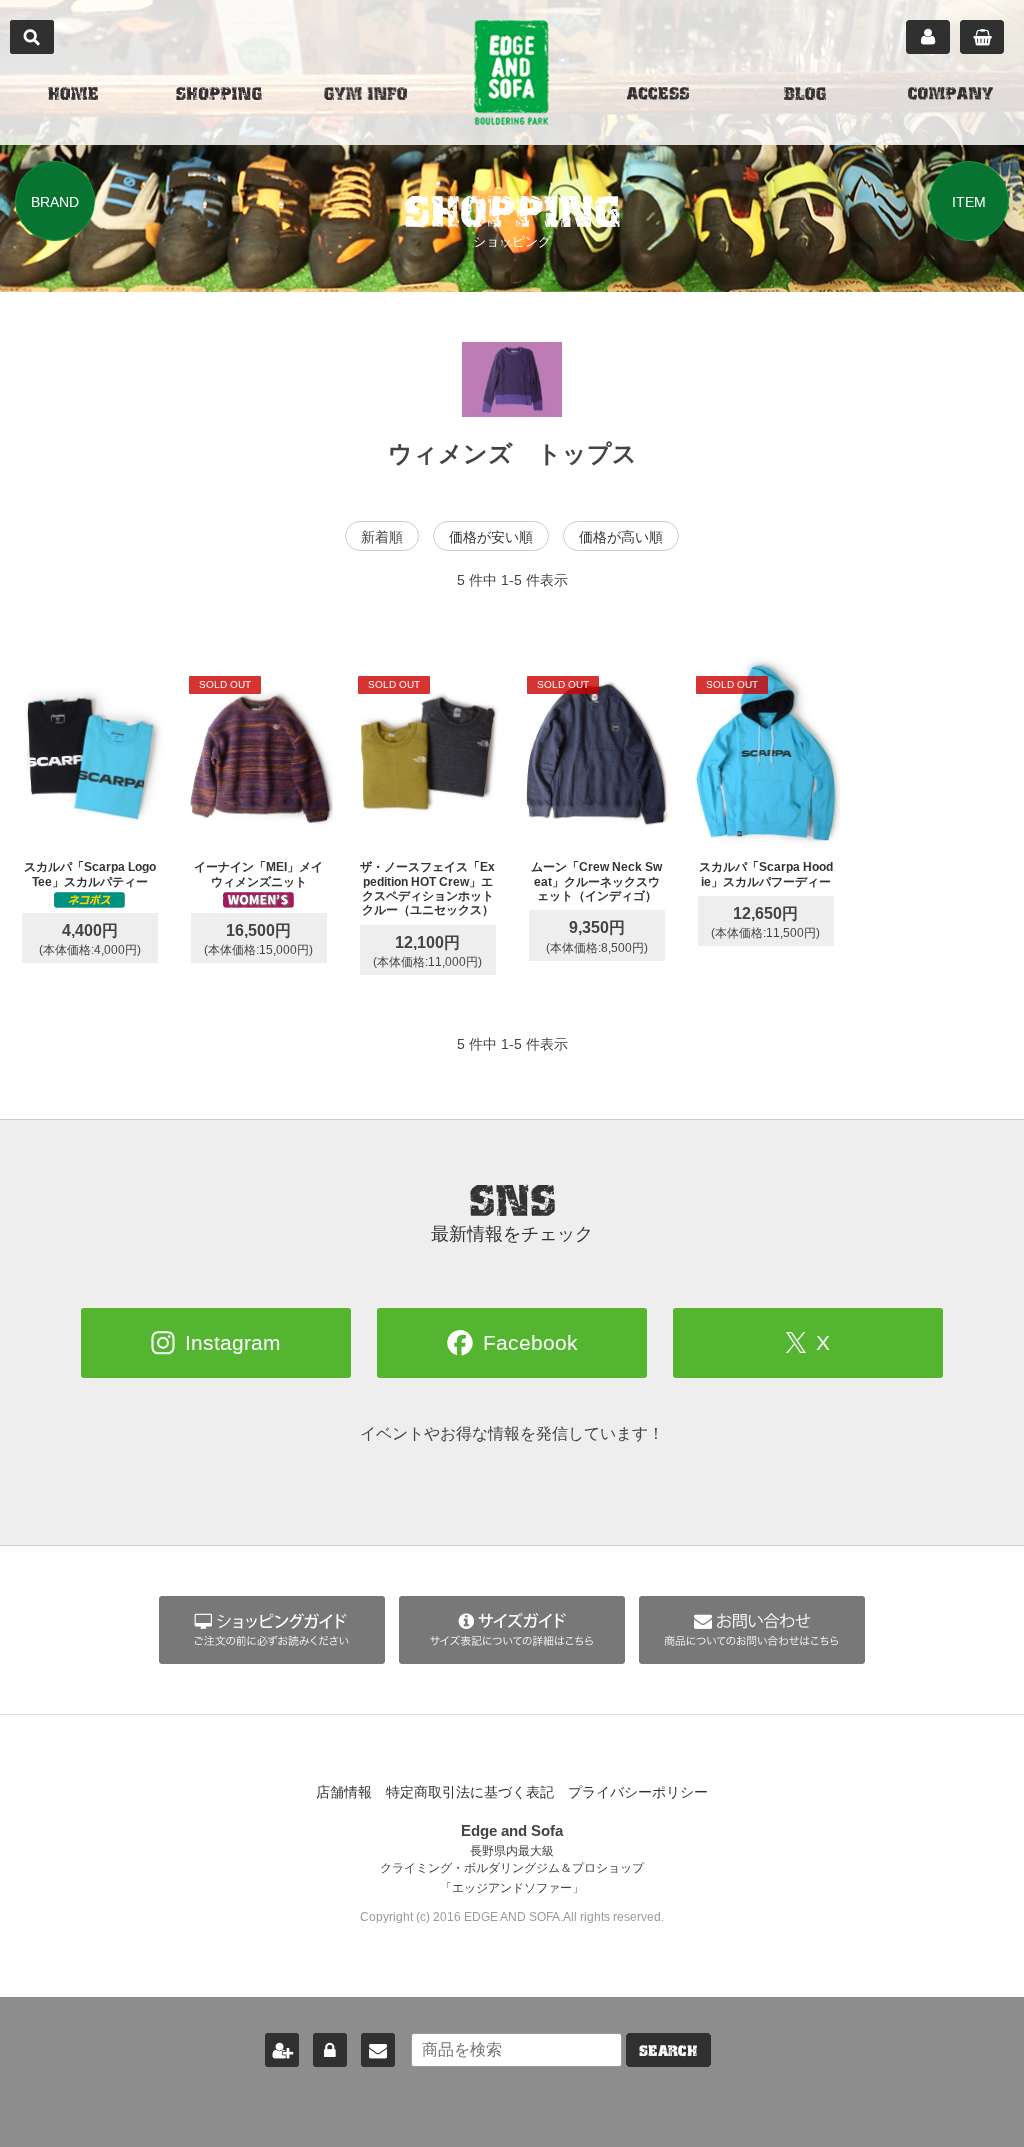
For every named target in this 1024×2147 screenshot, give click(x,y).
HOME (73, 96)
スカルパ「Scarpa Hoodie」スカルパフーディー (766, 874)
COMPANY (950, 96)
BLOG (805, 96)
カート (982, 37)
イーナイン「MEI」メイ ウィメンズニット (264, 874)
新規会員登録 (282, 2050)
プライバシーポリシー (638, 1792)
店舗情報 (344, 1792)
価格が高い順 (621, 537)
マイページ (928, 37)
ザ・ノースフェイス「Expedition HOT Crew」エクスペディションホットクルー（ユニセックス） (427, 888)
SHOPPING (219, 96)
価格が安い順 (491, 537)
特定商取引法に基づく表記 (470, 1792)
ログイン (330, 2050)
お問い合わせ (378, 2050)
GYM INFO (365, 96)
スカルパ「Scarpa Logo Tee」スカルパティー (90, 874)
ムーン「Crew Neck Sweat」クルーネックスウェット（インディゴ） (596, 881)
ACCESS (658, 96)
